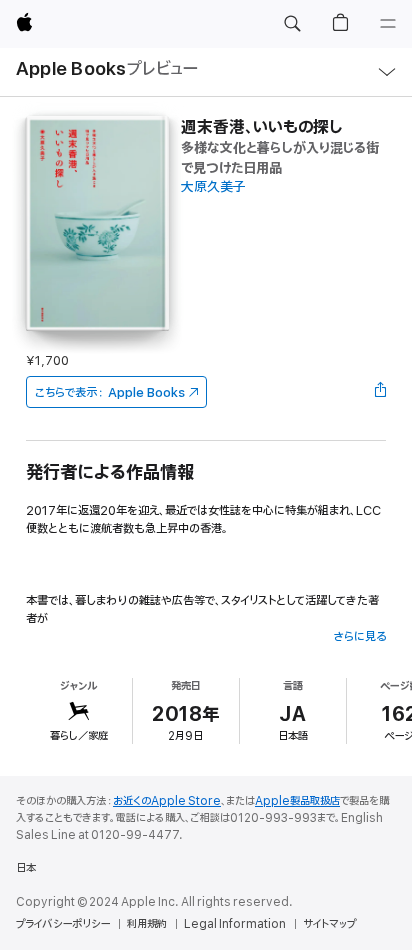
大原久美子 (213, 187)
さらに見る (359, 636)
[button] (292, 24)
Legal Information (235, 924)
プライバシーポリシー (63, 924)
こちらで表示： (110, 392)
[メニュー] (388, 24)
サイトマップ (329, 924)
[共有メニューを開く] (380, 392)
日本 (26, 868)
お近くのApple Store (167, 801)
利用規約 (147, 924)
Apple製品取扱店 (297, 801)
